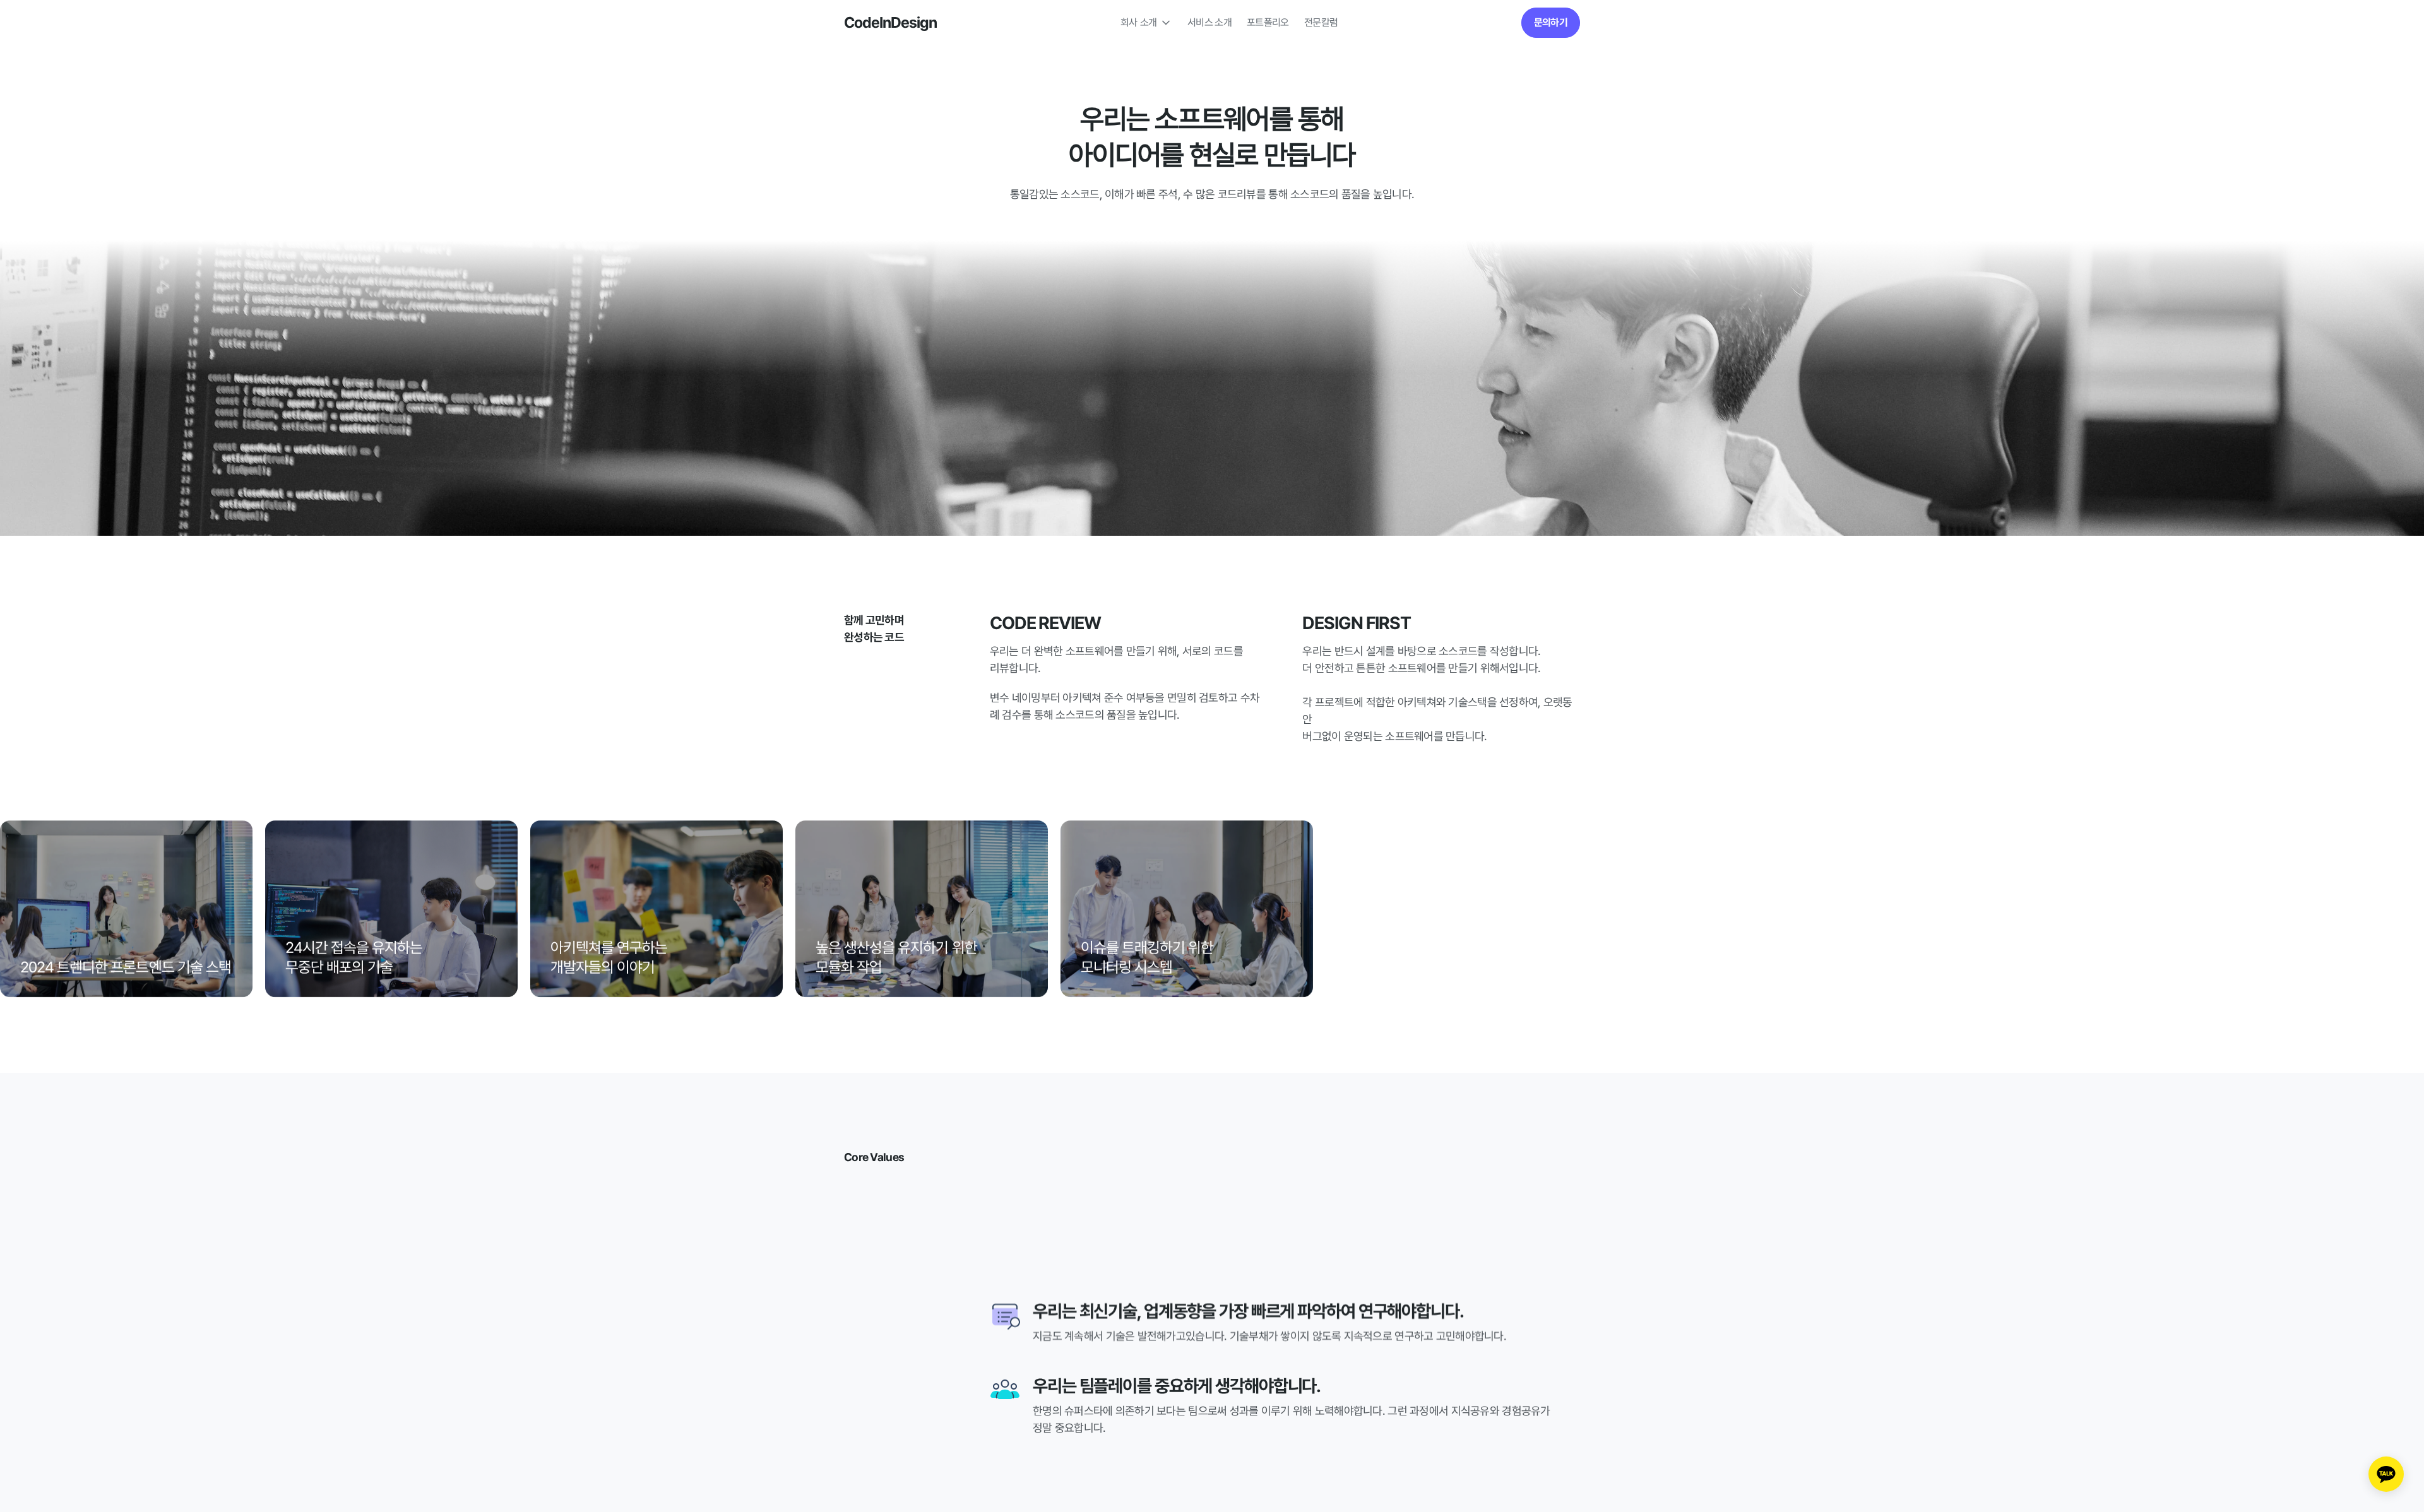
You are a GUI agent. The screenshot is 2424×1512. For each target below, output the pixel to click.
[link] (1551, 23)
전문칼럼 (1321, 22)
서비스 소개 (1209, 22)
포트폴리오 (1268, 22)
